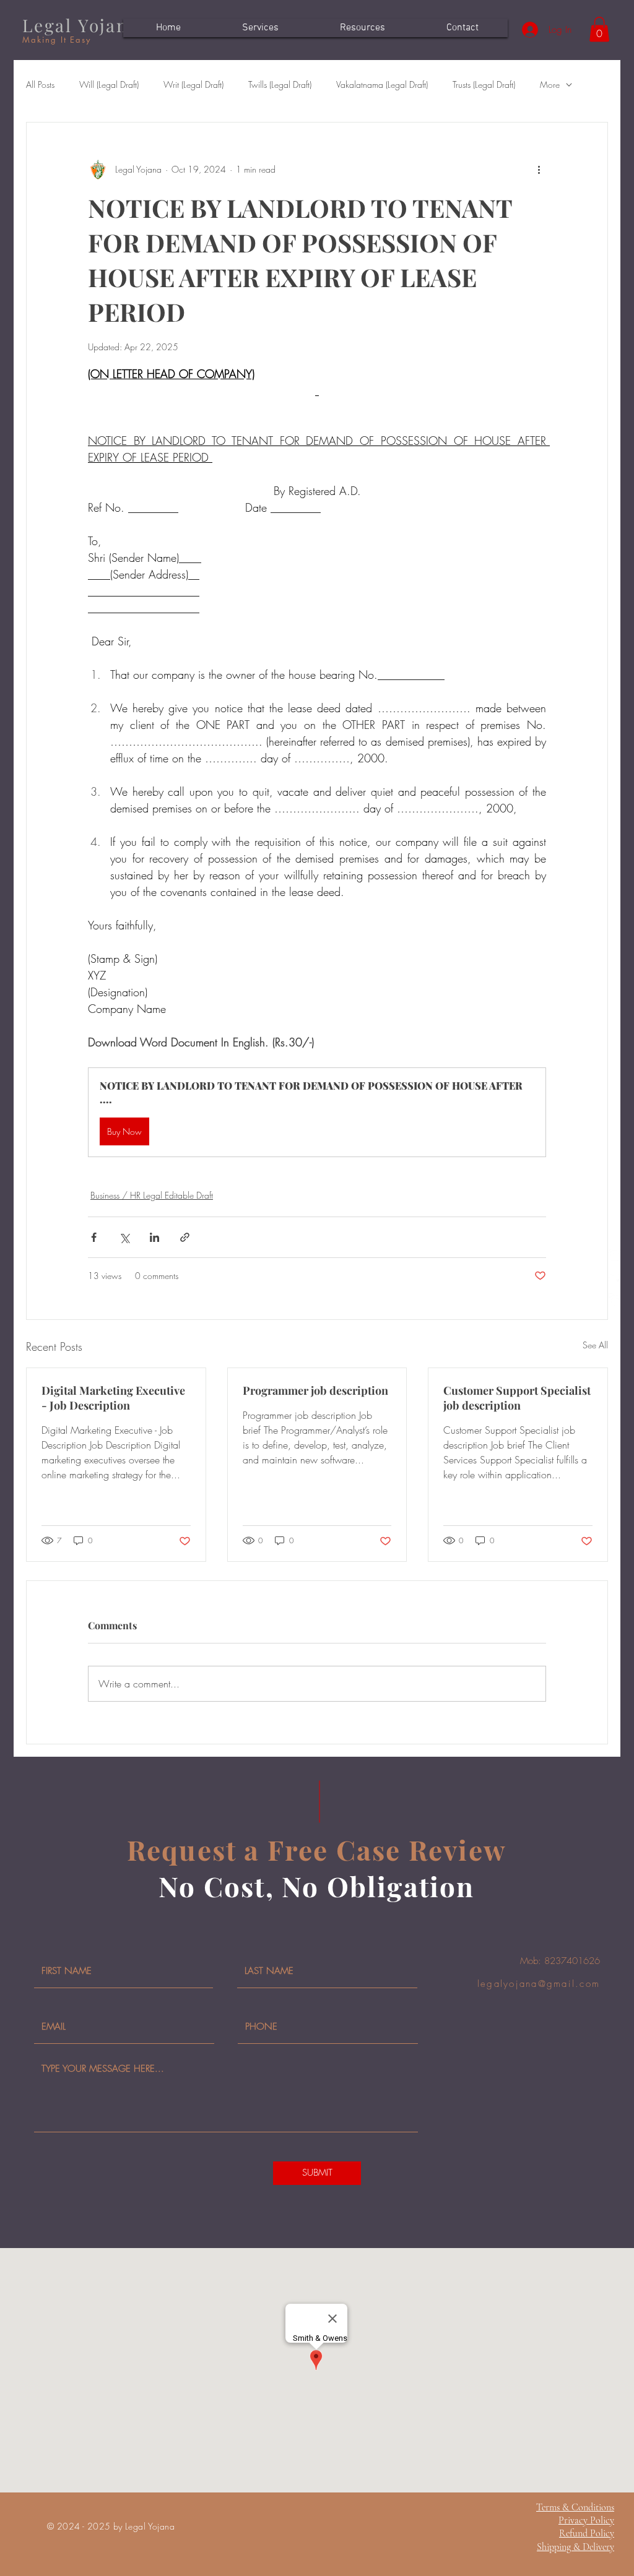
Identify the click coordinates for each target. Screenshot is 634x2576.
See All (595, 1345)
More (550, 84)
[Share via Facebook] (94, 1237)
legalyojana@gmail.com (539, 1984)
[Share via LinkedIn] (154, 1237)
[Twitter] (615, 1277)
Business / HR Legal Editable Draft (152, 1195)
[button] (599, 29)
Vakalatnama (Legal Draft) (382, 84)
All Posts (40, 84)
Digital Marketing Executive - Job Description (113, 1398)
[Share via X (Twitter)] (124, 1237)
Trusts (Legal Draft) (484, 84)
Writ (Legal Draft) (193, 84)
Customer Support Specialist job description (517, 1398)
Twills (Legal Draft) (280, 84)
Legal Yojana (81, 25)
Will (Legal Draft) (109, 84)
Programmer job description (315, 1390)
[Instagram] (615, 1255)
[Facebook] (615, 1299)
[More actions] (539, 170)
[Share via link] (185, 1237)
